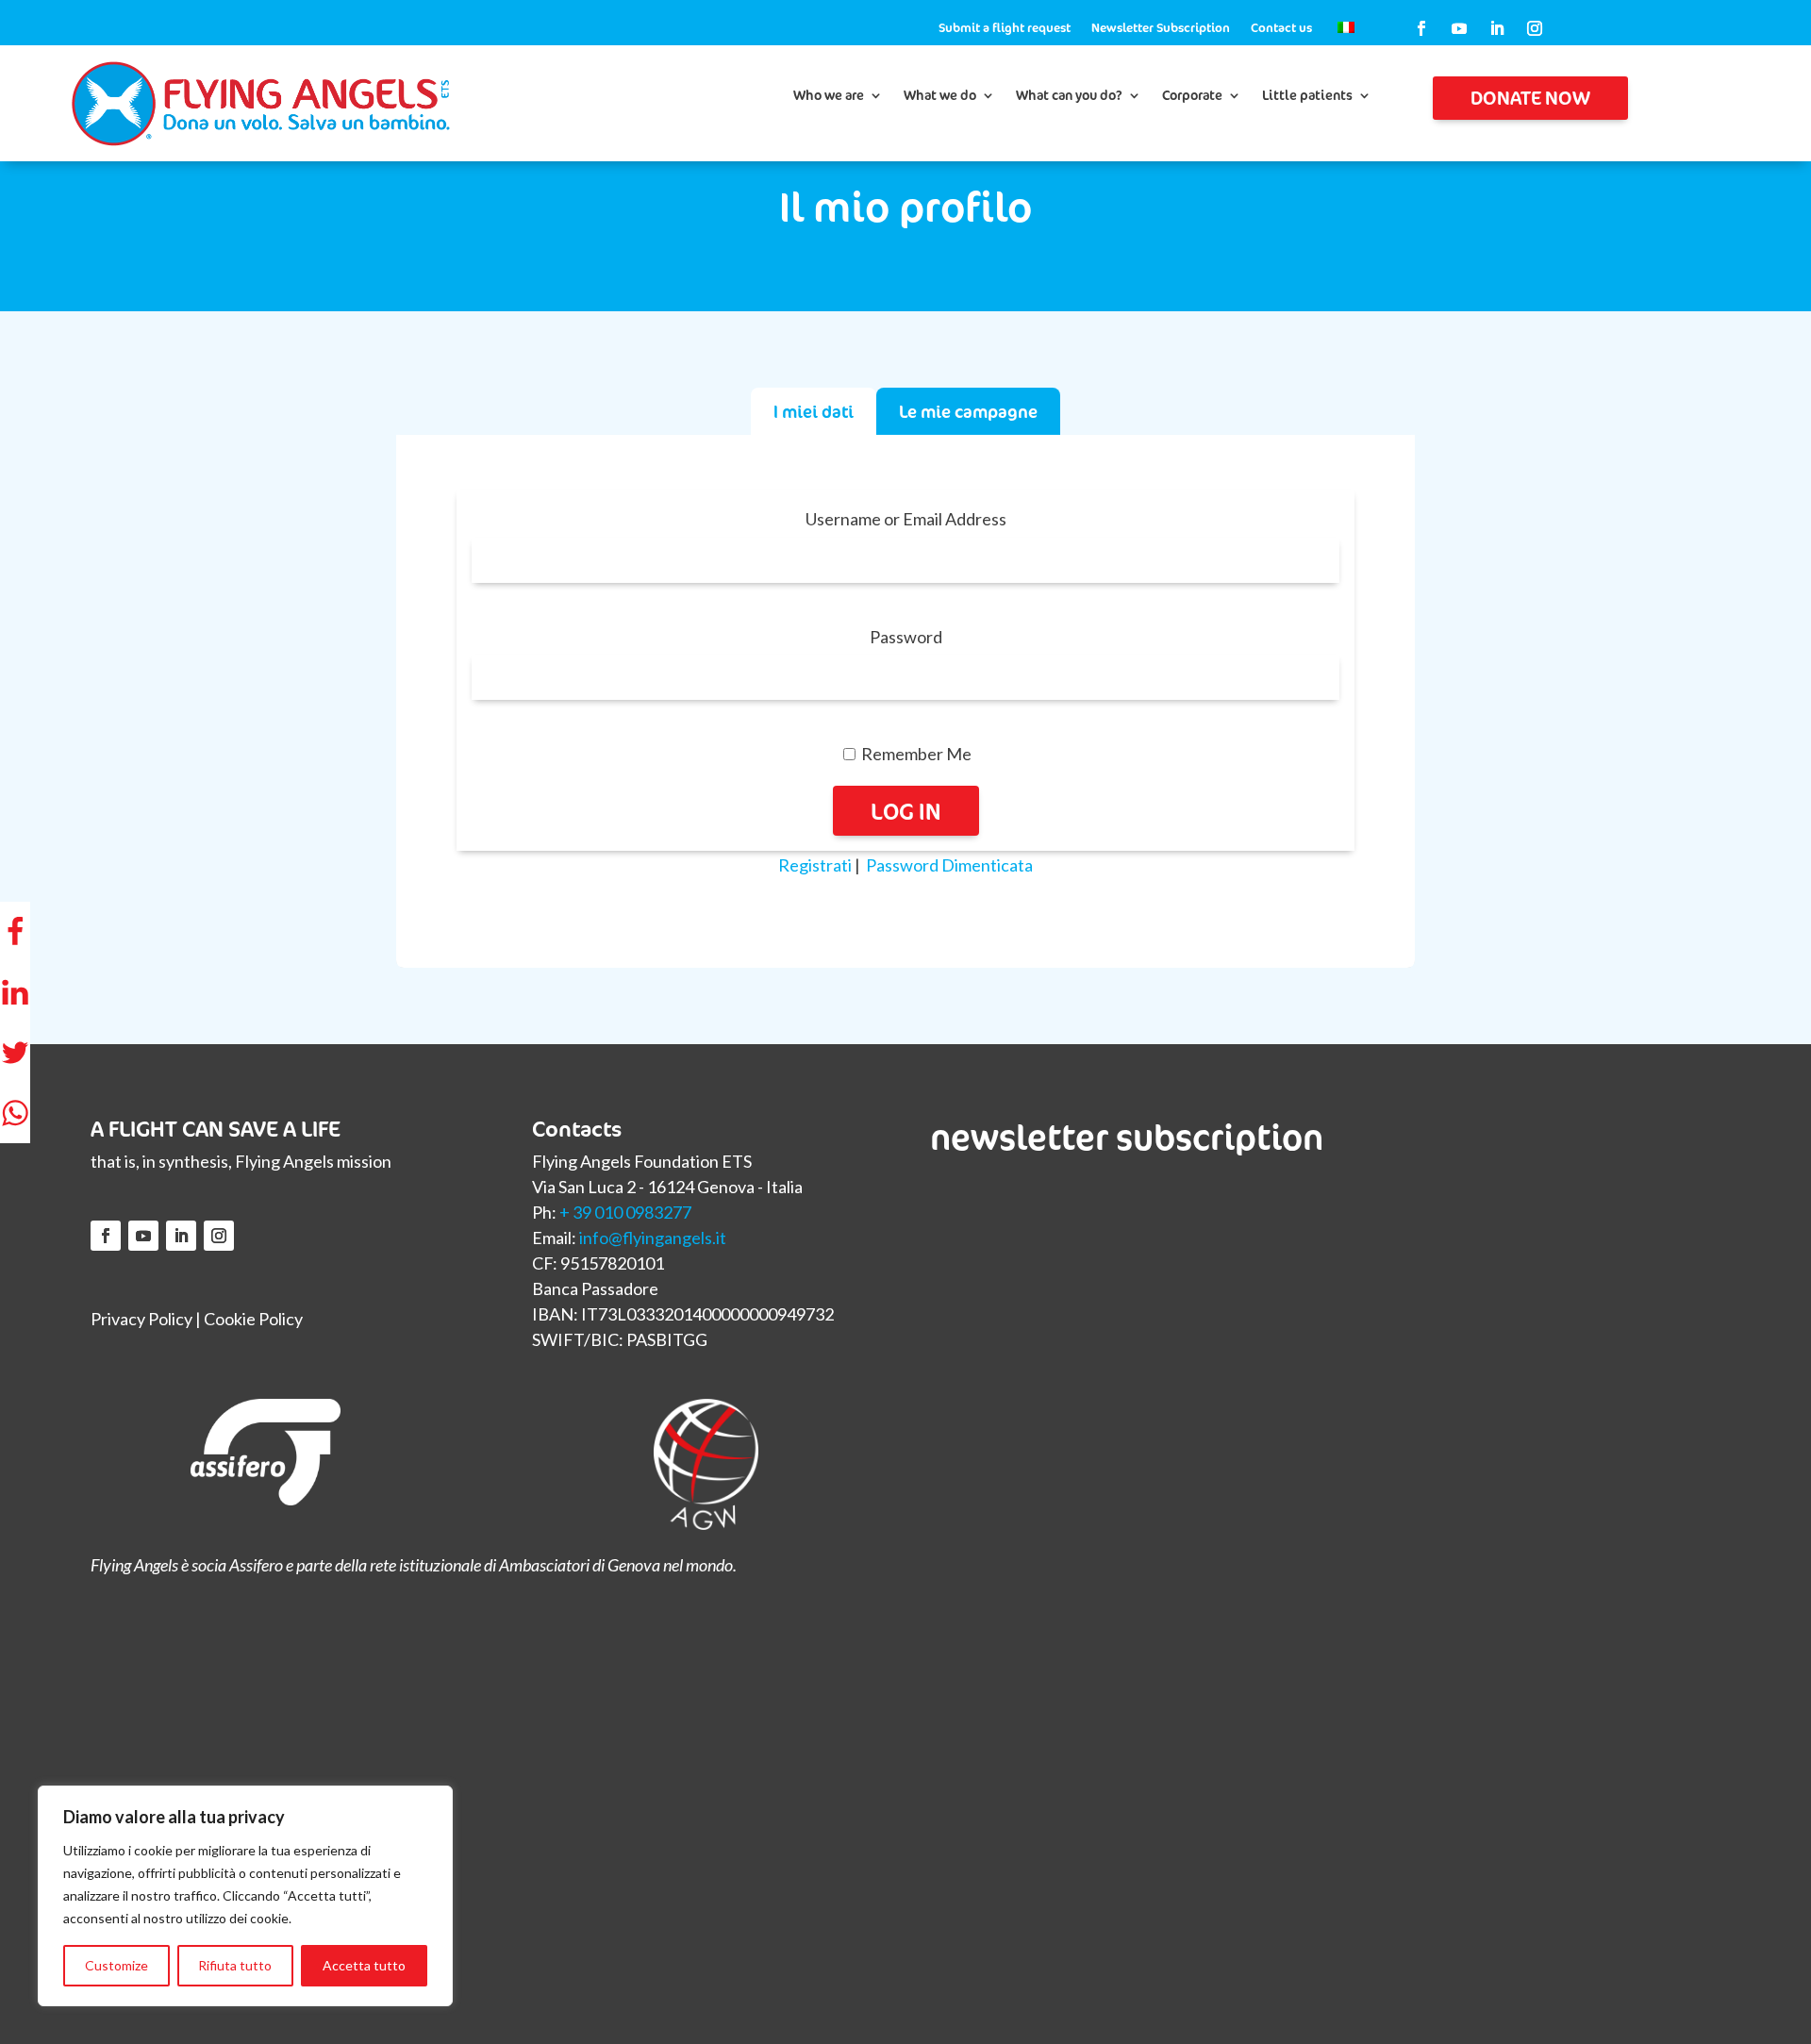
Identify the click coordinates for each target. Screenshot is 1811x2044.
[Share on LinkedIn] (15, 992)
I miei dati (814, 411)
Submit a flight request (1005, 28)
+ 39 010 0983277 (625, 1212)
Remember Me (915, 754)
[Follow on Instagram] (1535, 28)
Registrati (815, 865)
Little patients (1307, 96)
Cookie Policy (253, 1319)
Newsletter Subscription (1161, 28)
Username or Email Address (906, 519)
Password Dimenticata (949, 865)
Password (906, 637)
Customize (116, 1965)
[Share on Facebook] (15, 932)
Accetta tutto (364, 1965)
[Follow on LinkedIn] (1497, 28)
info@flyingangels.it (653, 1238)
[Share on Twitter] (15, 1053)
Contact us (1281, 28)
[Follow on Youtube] (1459, 28)
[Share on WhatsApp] (15, 1113)
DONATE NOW (1530, 98)
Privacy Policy (141, 1319)
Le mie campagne (968, 411)
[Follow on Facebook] (1421, 28)
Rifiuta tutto (235, 1965)
